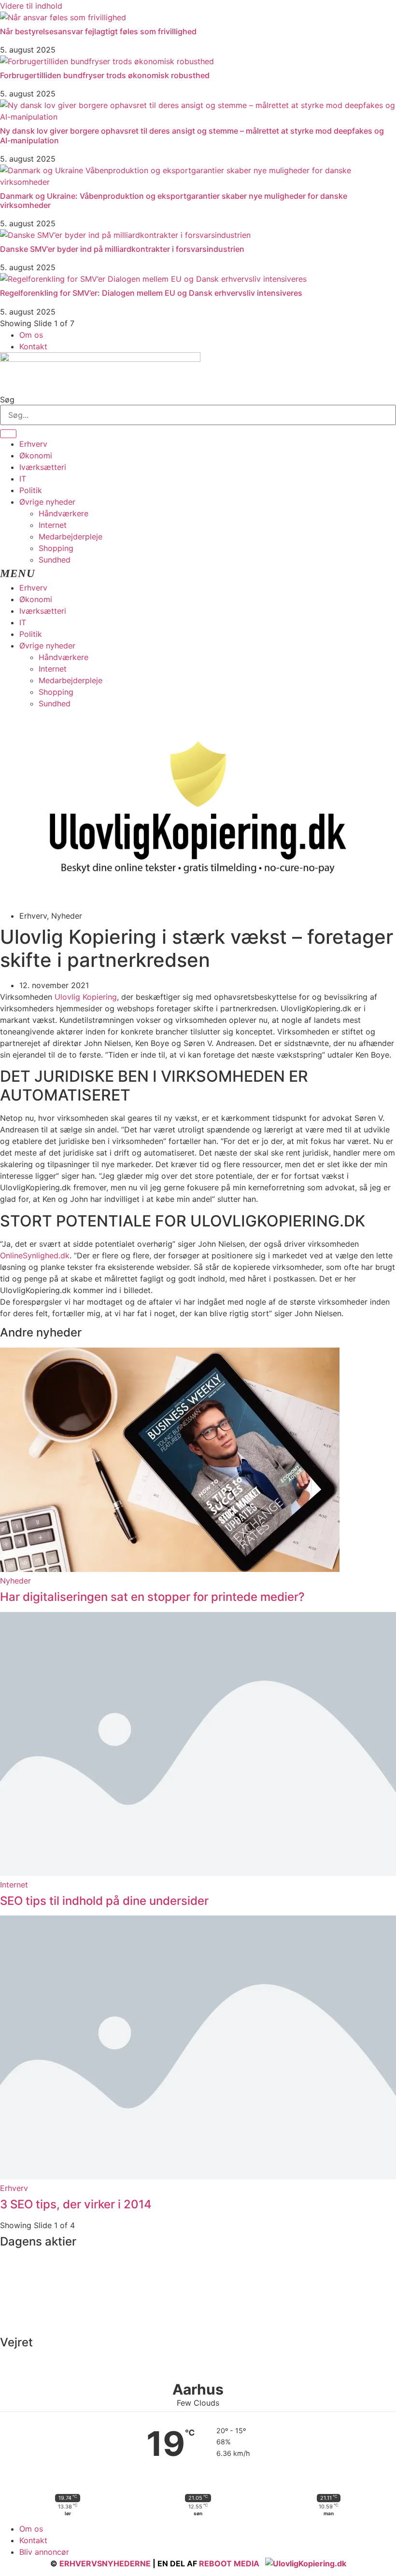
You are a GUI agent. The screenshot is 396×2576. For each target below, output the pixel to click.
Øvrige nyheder (47, 502)
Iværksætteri (43, 467)
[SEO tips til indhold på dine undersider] (198, 1873)
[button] (198, 574)
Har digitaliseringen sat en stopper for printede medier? (152, 1597)
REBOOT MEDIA (229, 2563)
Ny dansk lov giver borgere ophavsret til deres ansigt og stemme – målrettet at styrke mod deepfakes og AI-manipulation (192, 135)
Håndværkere (64, 513)
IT (23, 479)
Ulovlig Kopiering (86, 997)
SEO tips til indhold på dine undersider (104, 1901)
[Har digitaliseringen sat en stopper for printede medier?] (170, 1569)
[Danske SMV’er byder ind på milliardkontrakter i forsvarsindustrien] (125, 235)
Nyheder (15, 1581)
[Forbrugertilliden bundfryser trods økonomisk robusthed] (107, 61)
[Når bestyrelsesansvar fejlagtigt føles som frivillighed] (63, 17)
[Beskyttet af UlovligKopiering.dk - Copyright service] (306, 2563)
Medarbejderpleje (71, 537)
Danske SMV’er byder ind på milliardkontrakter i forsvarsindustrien (122, 249)
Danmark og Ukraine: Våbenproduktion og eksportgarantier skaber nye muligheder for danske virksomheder (174, 200)
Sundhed (55, 560)
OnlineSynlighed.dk (35, 1255)
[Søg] (8, 434)
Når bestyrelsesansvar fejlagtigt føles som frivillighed (98, 31)
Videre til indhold (31, 6)
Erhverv (33, 444)
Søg (7, 399)
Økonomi (36, 455)
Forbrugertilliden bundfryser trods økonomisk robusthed (105, 75)
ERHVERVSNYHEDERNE (105, 2563)
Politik (31, 490)
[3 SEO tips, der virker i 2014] (198, 2177)
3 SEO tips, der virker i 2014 (76, 2204)
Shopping (56, 548)
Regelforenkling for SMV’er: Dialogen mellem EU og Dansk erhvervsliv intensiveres (151, 293)
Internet (53, 525)
